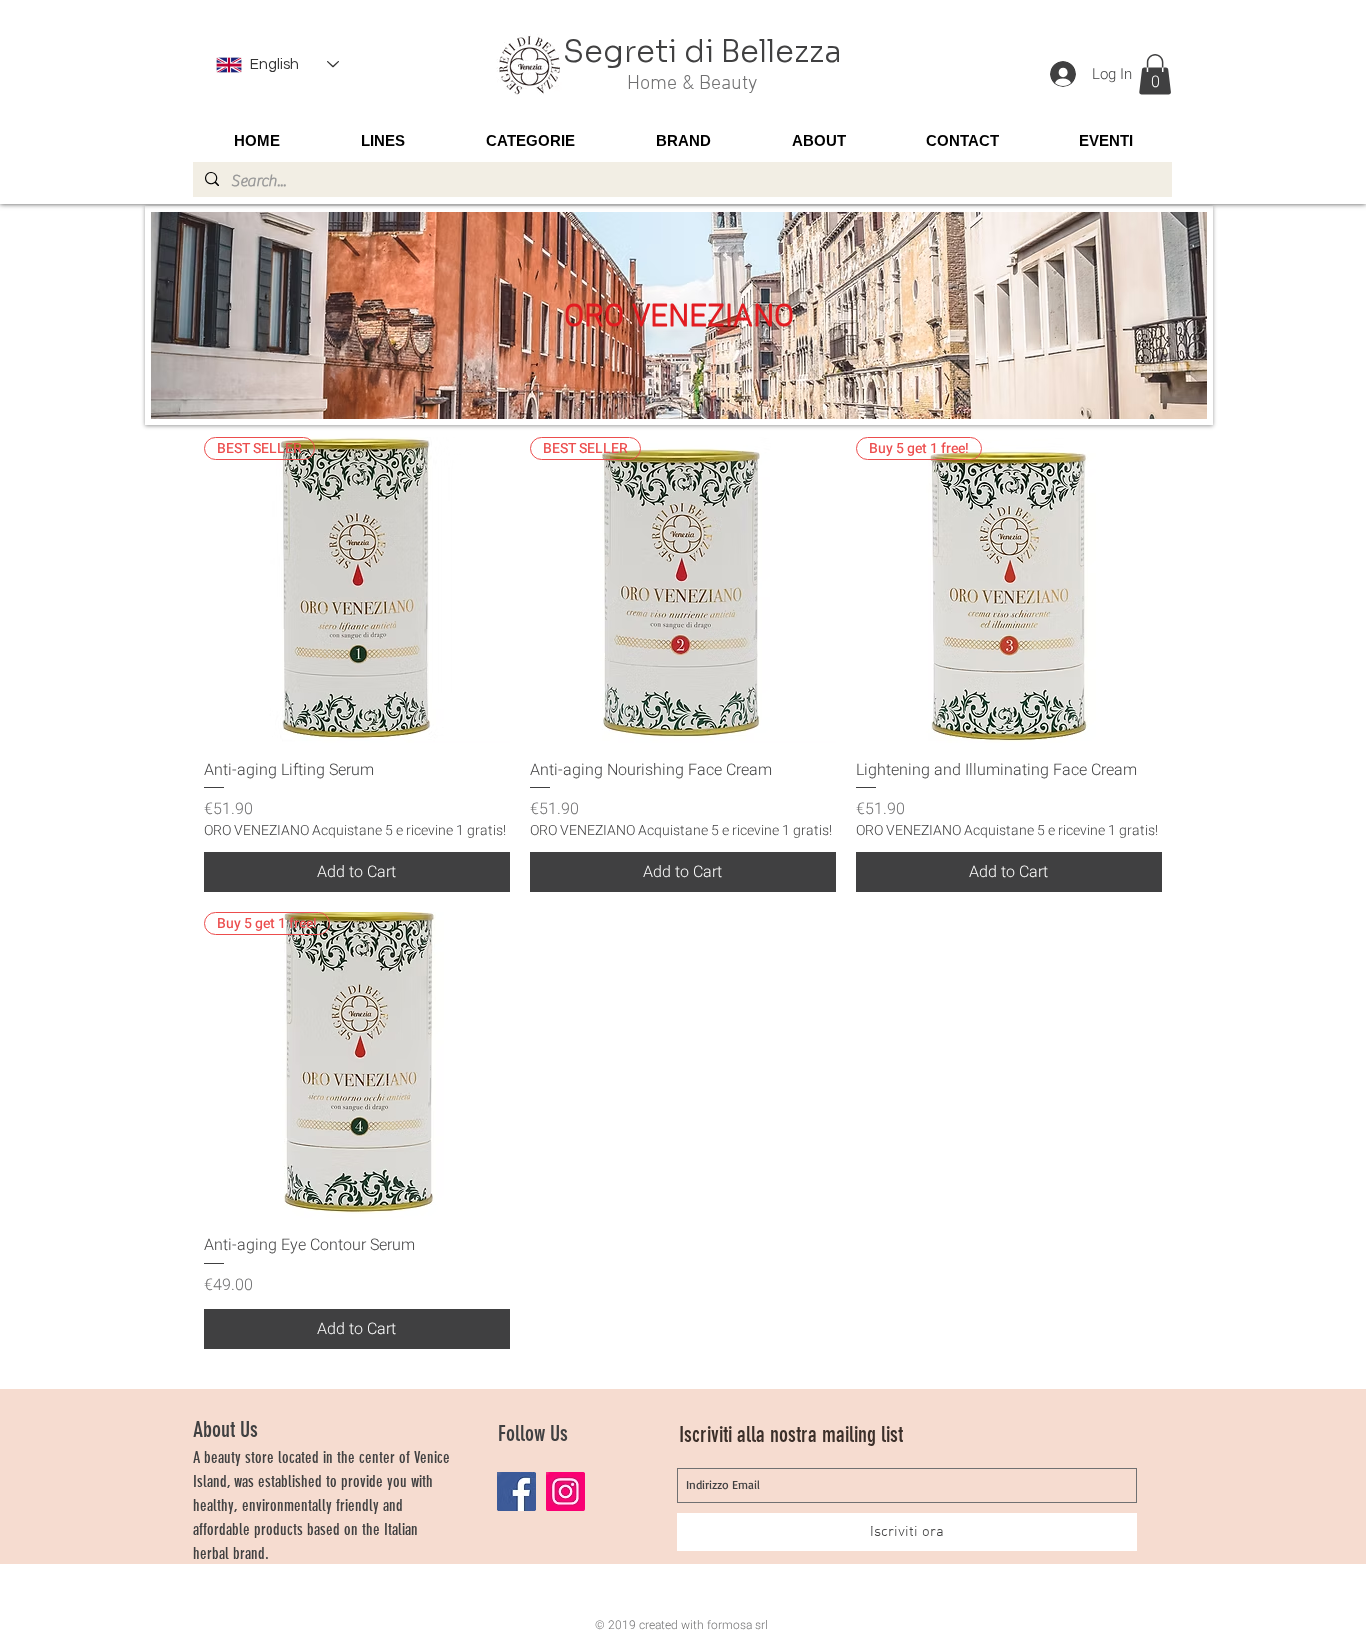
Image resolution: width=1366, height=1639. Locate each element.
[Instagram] (565, 1491)
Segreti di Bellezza (702, 52)
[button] (1155, 74)
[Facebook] (516, 1491)
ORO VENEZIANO (679, 318)
